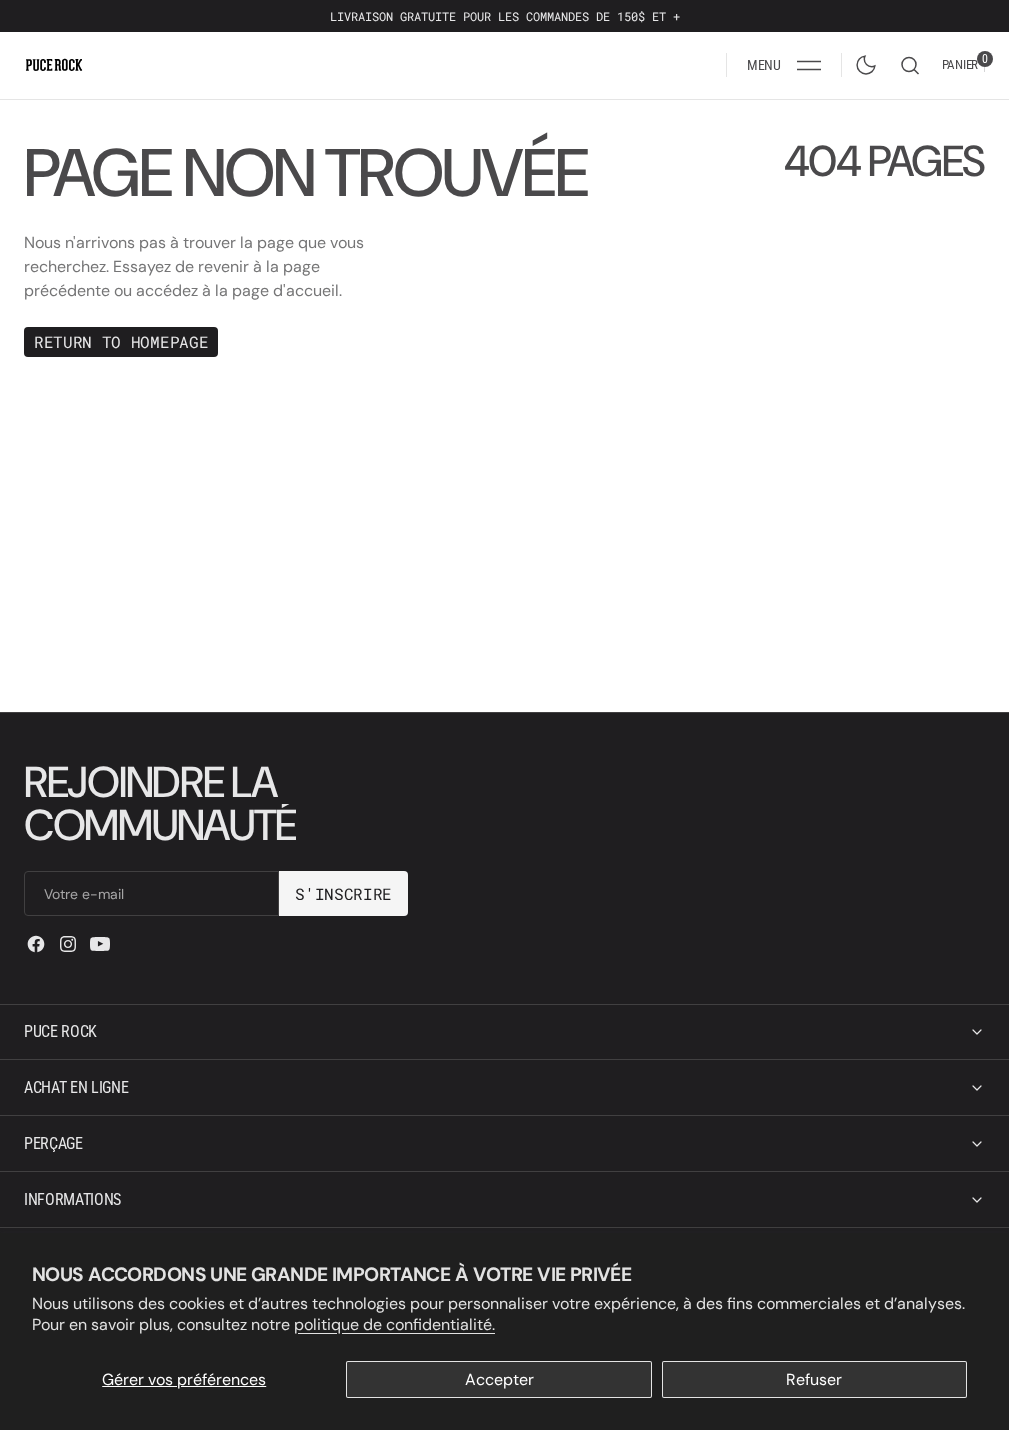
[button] (784, 65)
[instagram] (68, 944)
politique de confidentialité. (394, 1324)
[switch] (862, 61)
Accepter (499, 1379)
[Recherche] (910, 65)
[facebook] (36, 944)
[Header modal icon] (809, 65)
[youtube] (100, 944)
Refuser (814, 1379)
